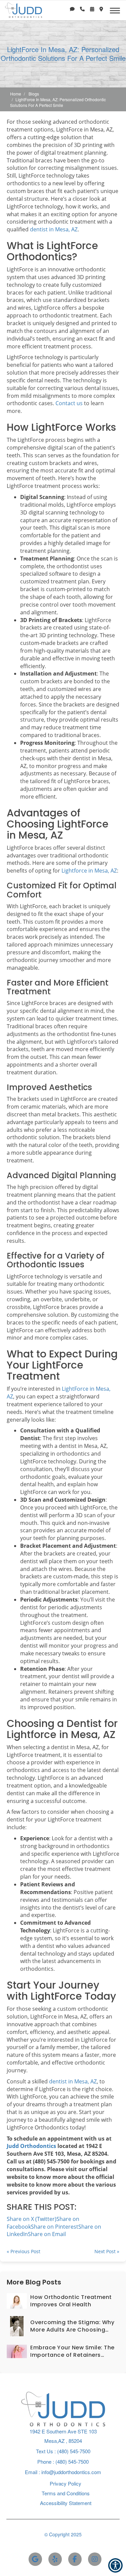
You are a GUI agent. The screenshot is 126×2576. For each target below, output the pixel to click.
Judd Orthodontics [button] (31, 2146)
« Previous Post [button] (24, 2251)
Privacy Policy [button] (66, 2483)
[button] (72, 9)
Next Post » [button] (107, 2251)
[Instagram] (95, 2559)
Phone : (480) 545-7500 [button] (63, 2462)
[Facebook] (75, 2559)
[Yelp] (55, 2559)
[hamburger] (117, 9)
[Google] (35, 2559)
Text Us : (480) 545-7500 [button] (63, 2451)
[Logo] (63, 2408)
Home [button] (16, 94)
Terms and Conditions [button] (66, 2493)
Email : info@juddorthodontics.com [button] (63, 2472)
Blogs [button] (34, 94)
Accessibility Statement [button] (66, 2503)
